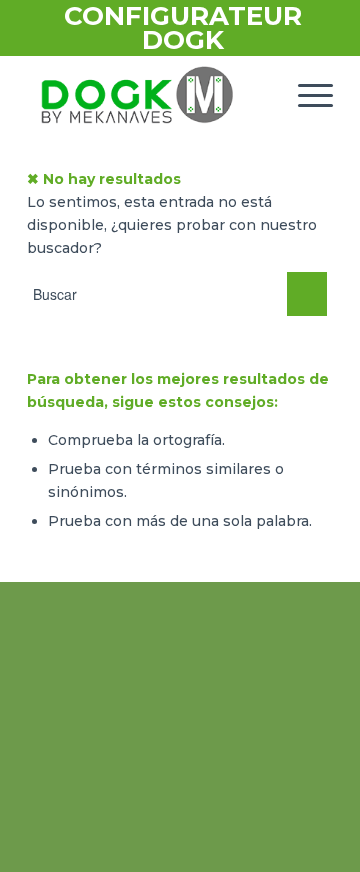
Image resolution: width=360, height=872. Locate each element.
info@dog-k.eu (202, 818)
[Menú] (305, 95)
